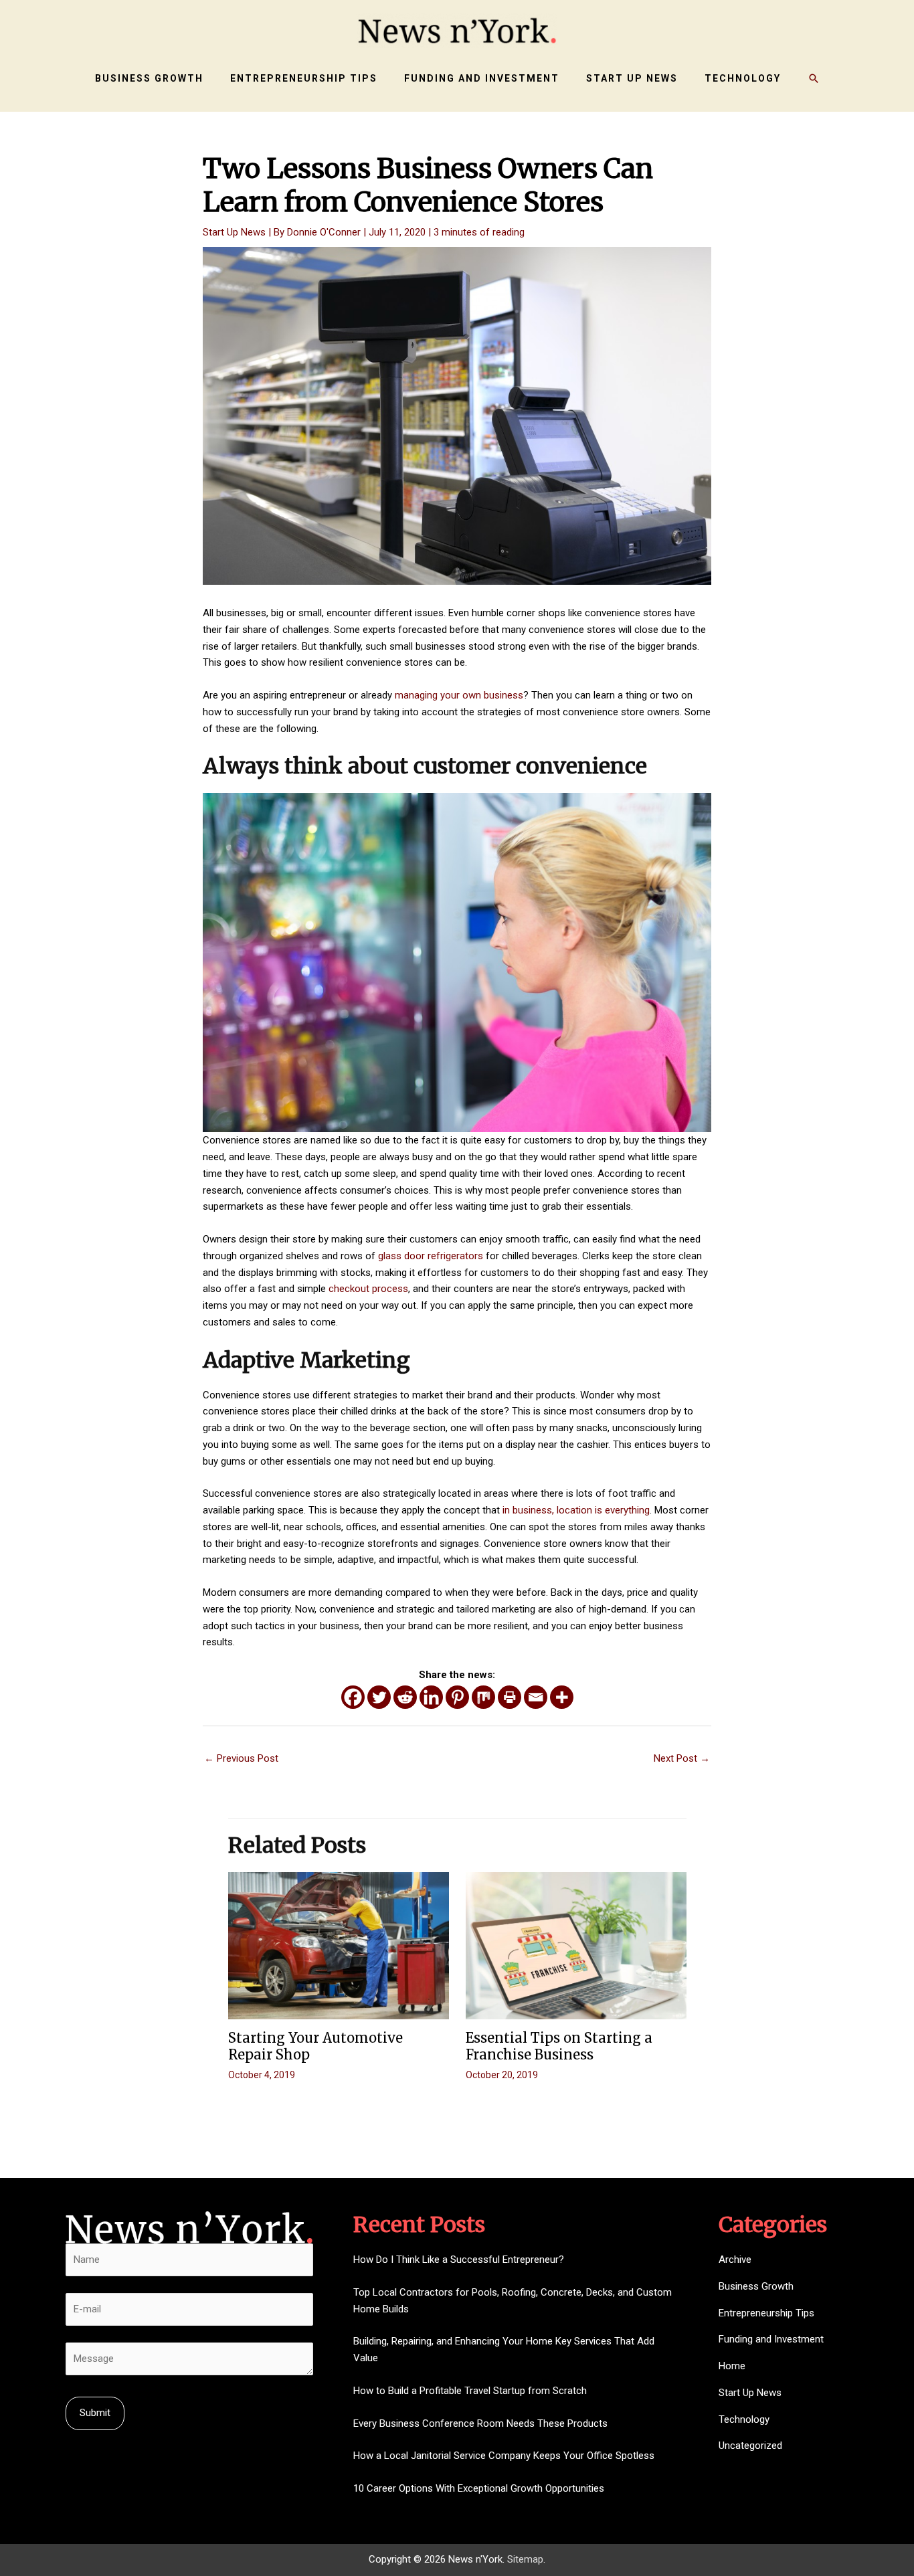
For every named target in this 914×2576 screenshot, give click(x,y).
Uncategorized (750, 2446)
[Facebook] (353, 1697)
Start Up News (234, 232)
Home (732, 2366)
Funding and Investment (771, 2339)
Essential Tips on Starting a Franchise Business (559, 2046)
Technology (744, 2419)
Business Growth (756, 2286)
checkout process (368, 1289)
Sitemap (525, 2559)
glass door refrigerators (431, 1256)
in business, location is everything (576, 1510)
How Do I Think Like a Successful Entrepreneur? (459, 2260)
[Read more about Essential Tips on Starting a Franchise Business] (576, 1945)
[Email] (536, 1697)
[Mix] (483, 1697)
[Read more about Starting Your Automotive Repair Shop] (339, 1945)
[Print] (510, 1697)
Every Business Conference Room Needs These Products (480, 2423)
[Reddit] (405, 1697)
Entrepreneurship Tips (766, 2313)
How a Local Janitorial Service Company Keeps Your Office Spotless (504, 2456)
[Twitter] (379, 1697)
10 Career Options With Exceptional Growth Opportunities (479, 2488)
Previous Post (241, 1758)
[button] (814, 78)
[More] (562, 1697)
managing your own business (459, 695)
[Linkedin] (431, 1697)
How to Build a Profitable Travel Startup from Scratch (470, 2391)
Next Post (682, 1758)
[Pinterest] (457, 1697)
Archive (735, 2260)
